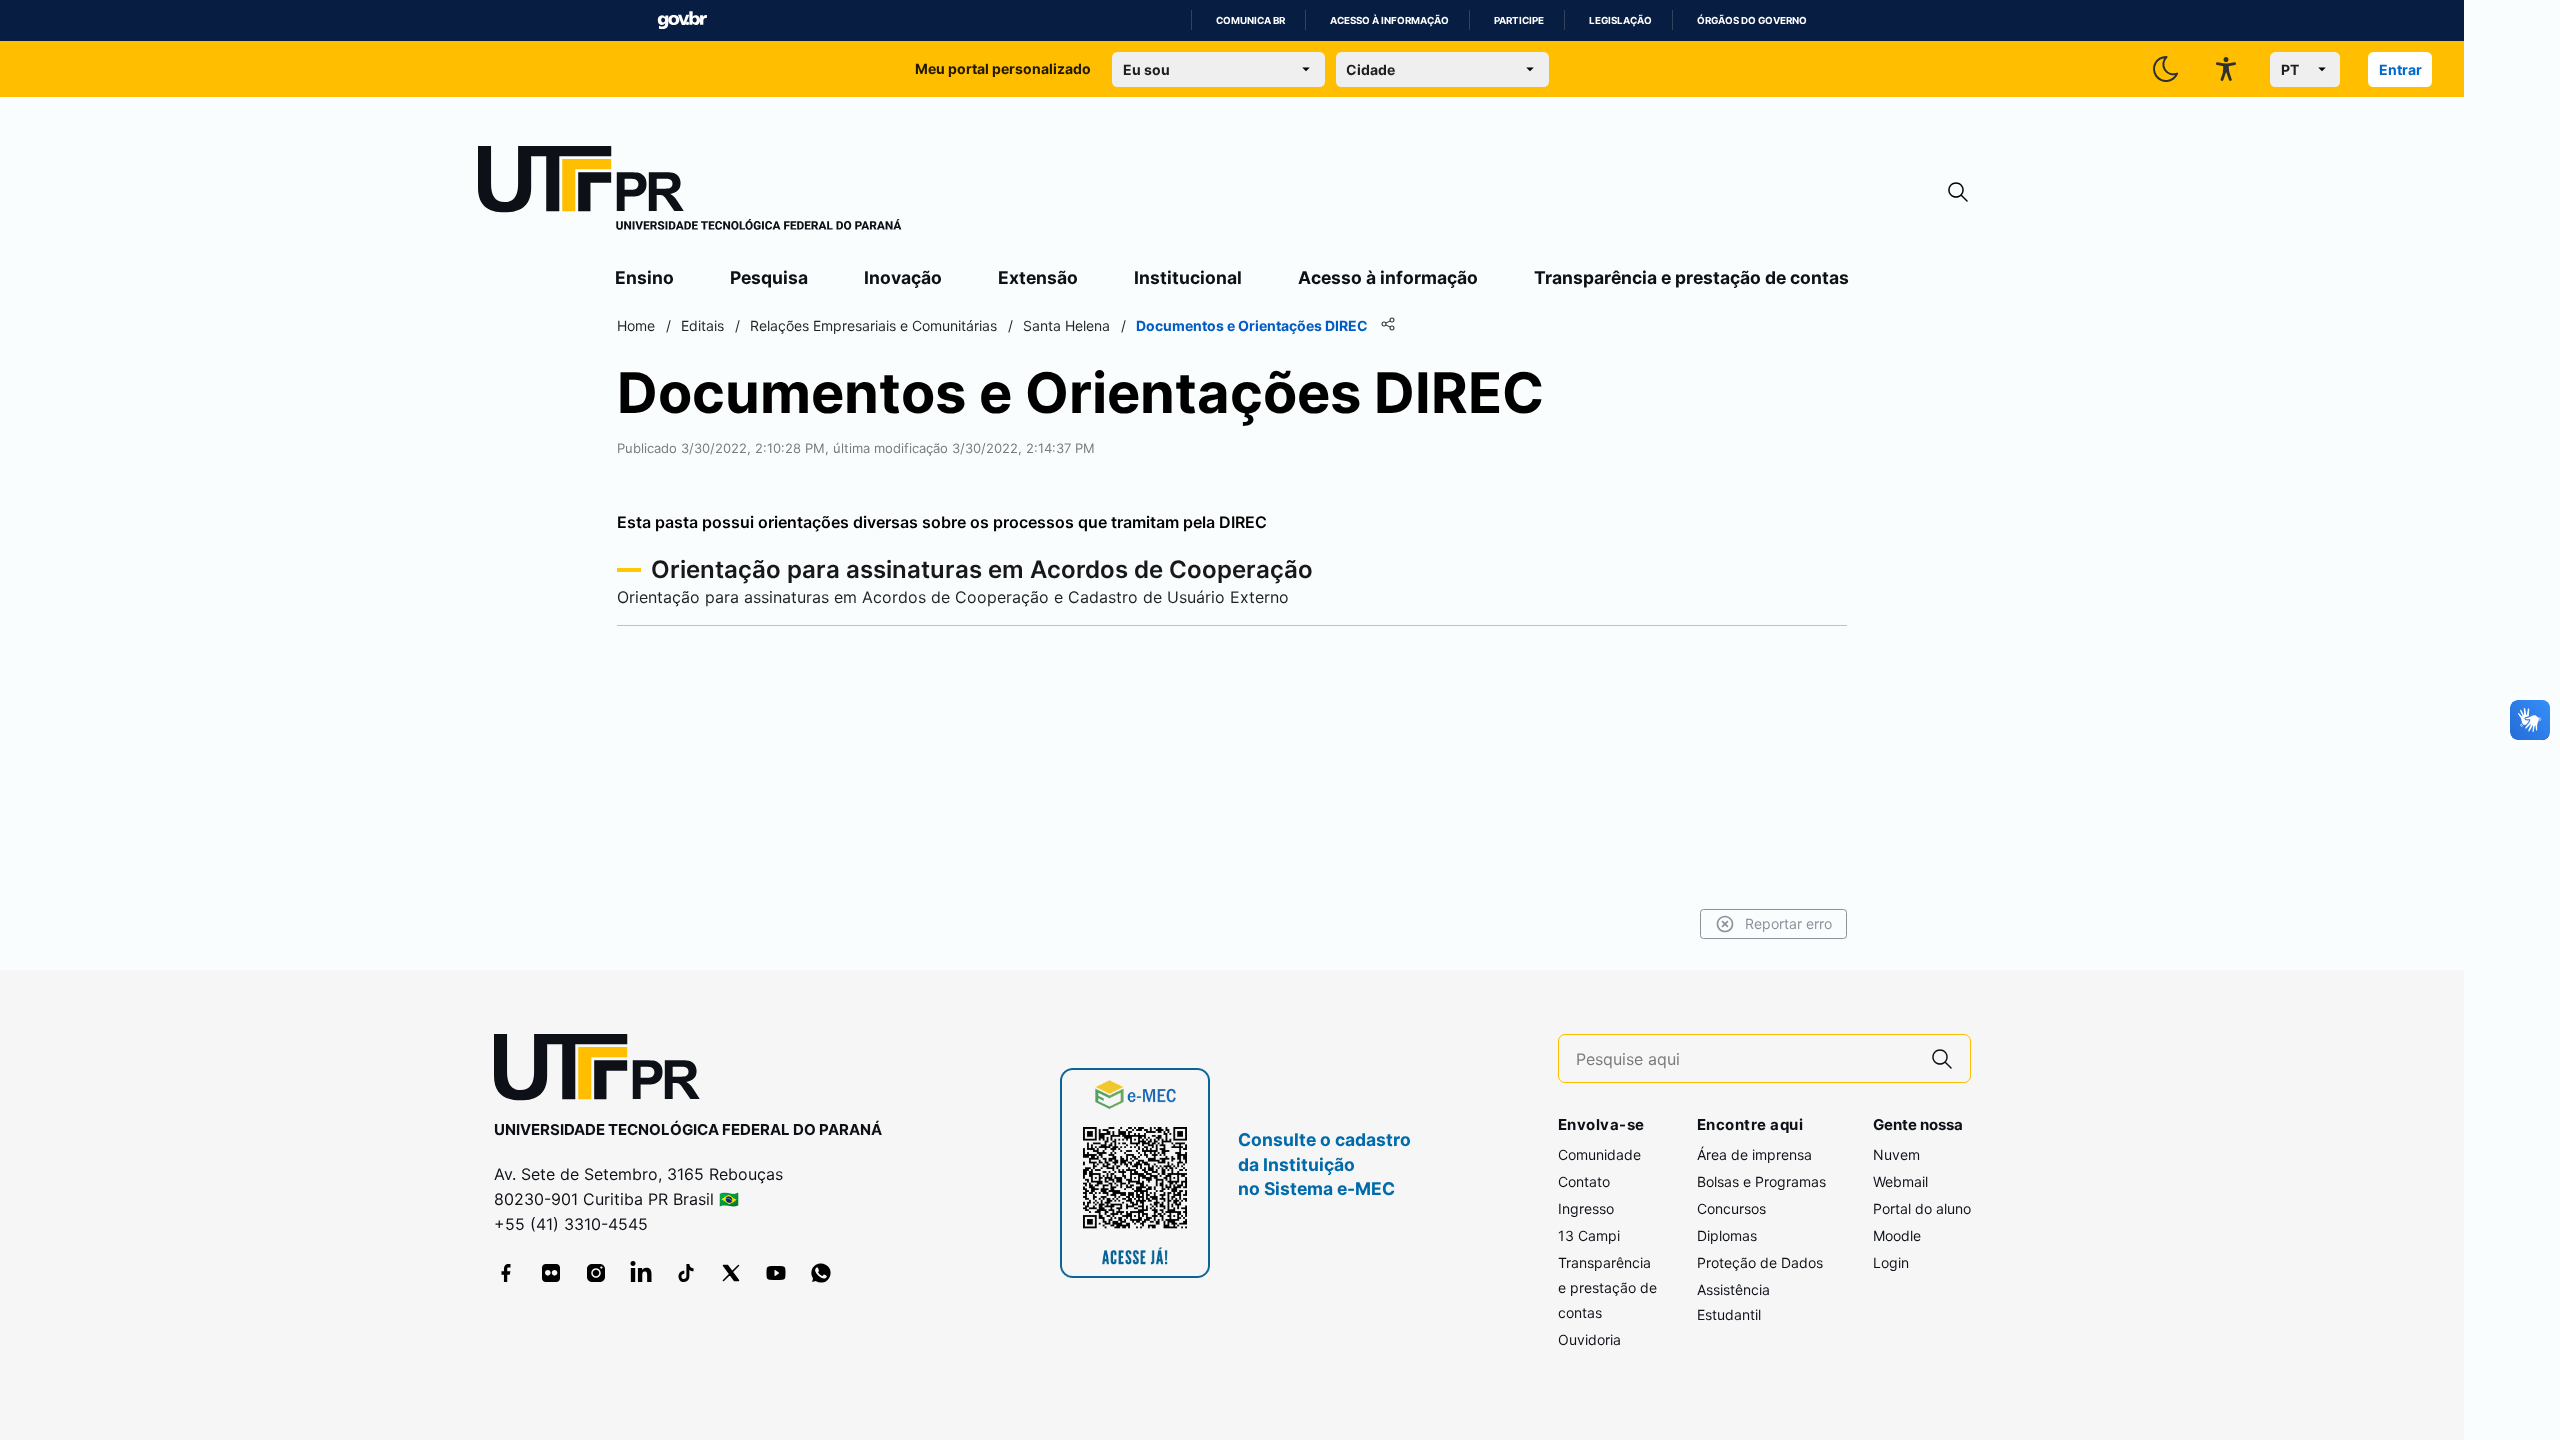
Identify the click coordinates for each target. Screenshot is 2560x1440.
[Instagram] (596, 1273)
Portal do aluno (1922, 1208)
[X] (731, 1273)
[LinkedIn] (641, 1273)
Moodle (1897, 1235)
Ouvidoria (1589, 1339)
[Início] (690, 192)
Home (636, 325)
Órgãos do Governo (1752, 20)
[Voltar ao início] (604, 1071)
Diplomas (1727, 1235)
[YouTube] (776, 1273)
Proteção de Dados (1760, 1262)
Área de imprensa (1754, 1154)
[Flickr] (551, 1273)
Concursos (1731, 1208)
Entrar (2400, 69)
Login (1891, 1262)
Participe (1519, 20)
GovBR (682, 20)
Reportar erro (1788, 923)
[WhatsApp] (821, 1273)
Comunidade (1599, 1154)
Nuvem (1896, 1154)
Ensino (644, 277)
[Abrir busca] (1958, 192)
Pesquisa (769, 277)
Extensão (1038, 277)
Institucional (1188, 277)
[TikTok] (686, 1273)
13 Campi (1589, 1235)
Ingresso (1586, 1208)
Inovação (903, 277)
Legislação (1620, 20)
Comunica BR (1250, 20)
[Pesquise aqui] (1942, 1058)
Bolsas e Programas (1761, 1181)
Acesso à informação (1389, 20)
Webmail (1900, 1181)
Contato (1584, 1181)
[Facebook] (506, 1273)
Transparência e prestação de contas (1691, 277)
